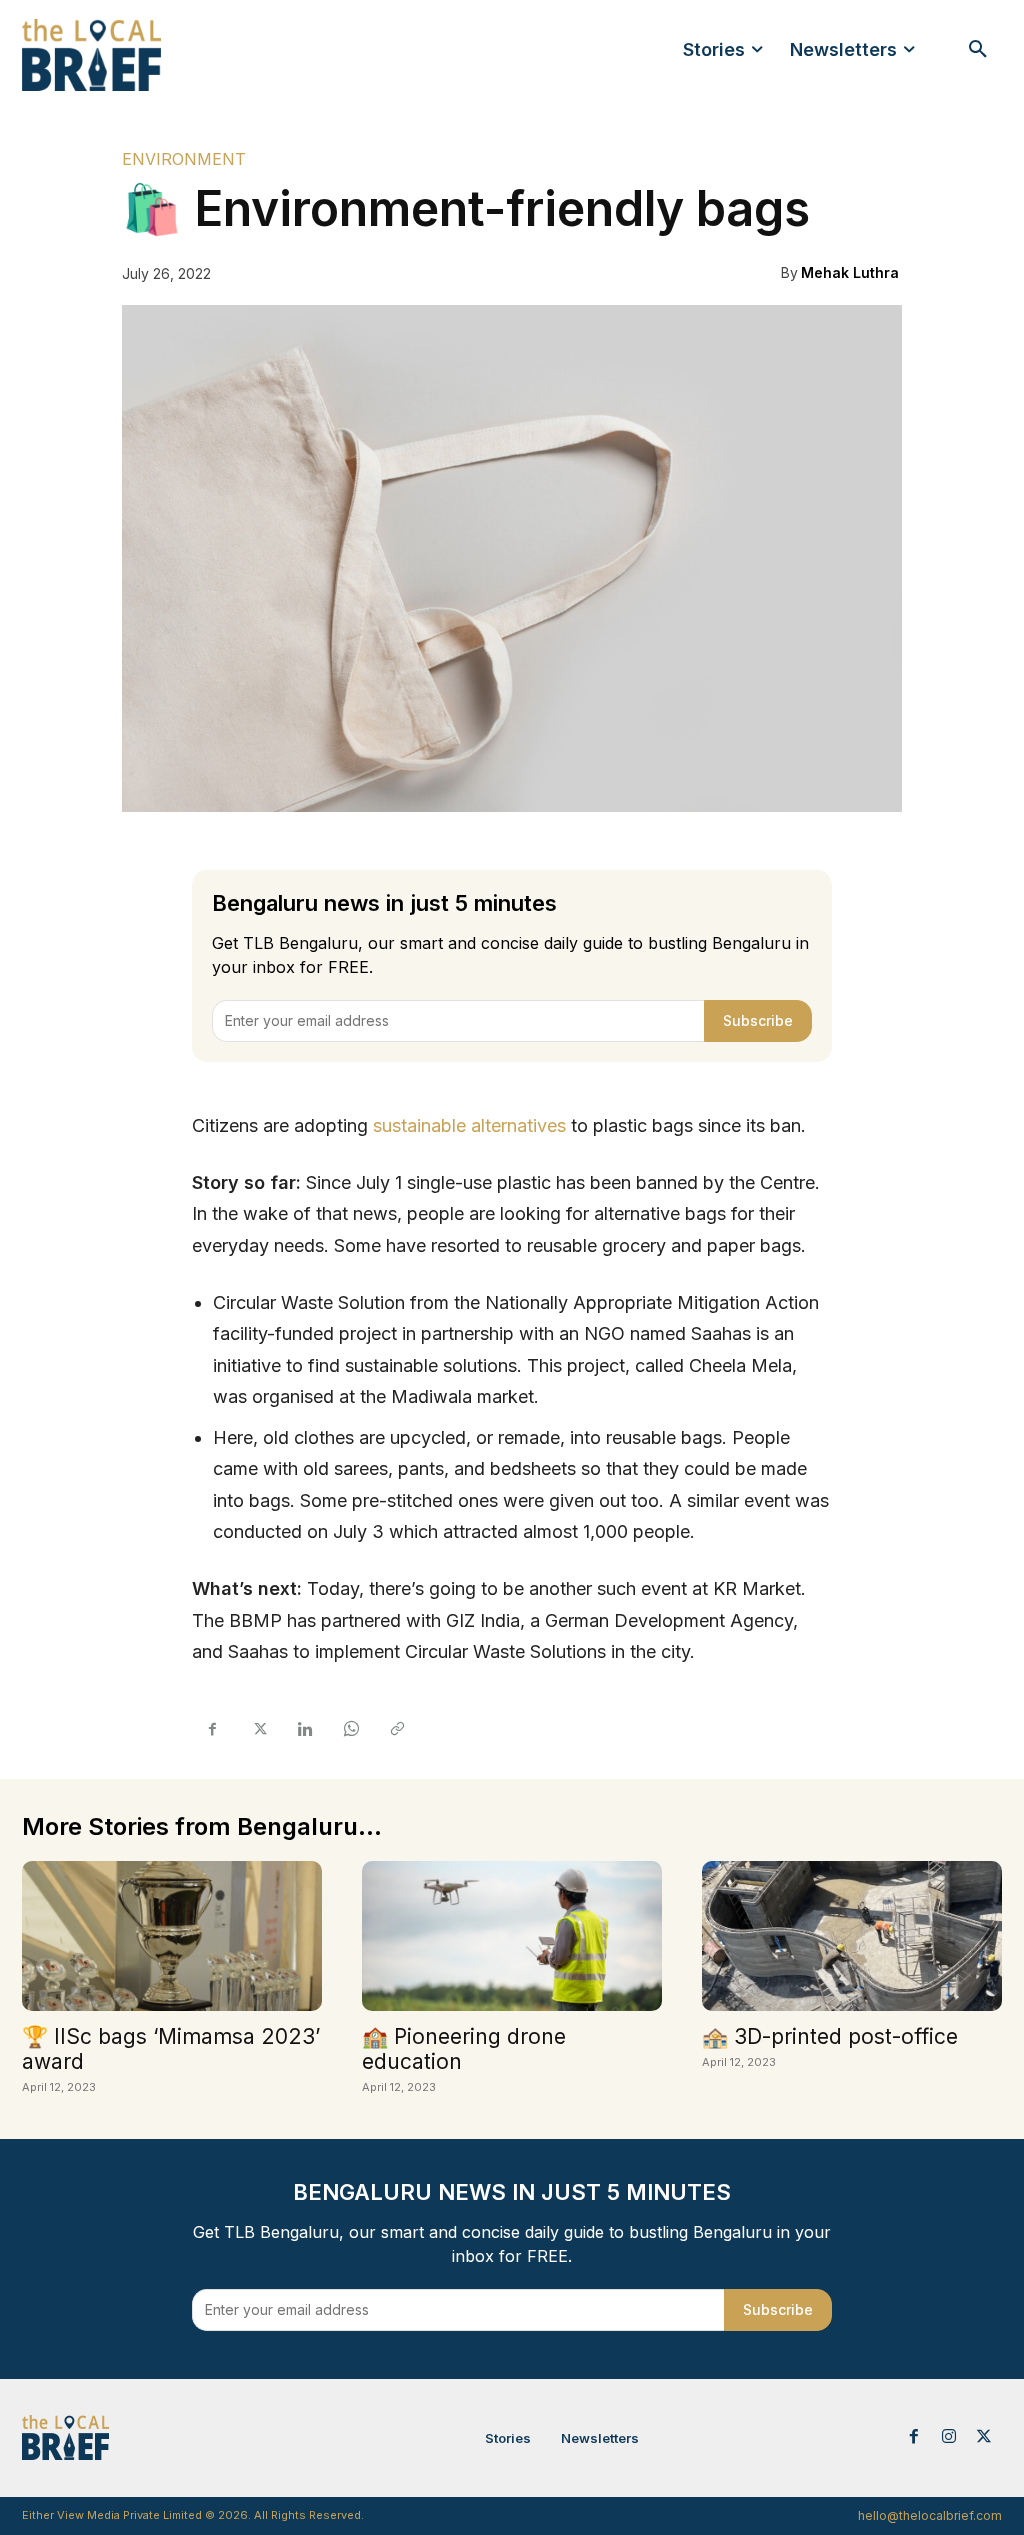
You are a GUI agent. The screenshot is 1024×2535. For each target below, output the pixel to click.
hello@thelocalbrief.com (930, 2515)
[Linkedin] (304, 1729)
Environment (184, 159)
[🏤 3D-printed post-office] (852, 1936)
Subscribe (758, 1020)
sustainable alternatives (469, 1125)
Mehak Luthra (850, 272)
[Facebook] (212, 1729)
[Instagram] (949, 2437)
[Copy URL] (396, 1729)
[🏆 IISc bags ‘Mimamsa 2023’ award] (172, 1936)
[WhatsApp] (350, 1729)
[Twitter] (258, 1729)
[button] (978, 50)
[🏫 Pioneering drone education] (512, 1936)
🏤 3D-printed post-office (830, 2036)
